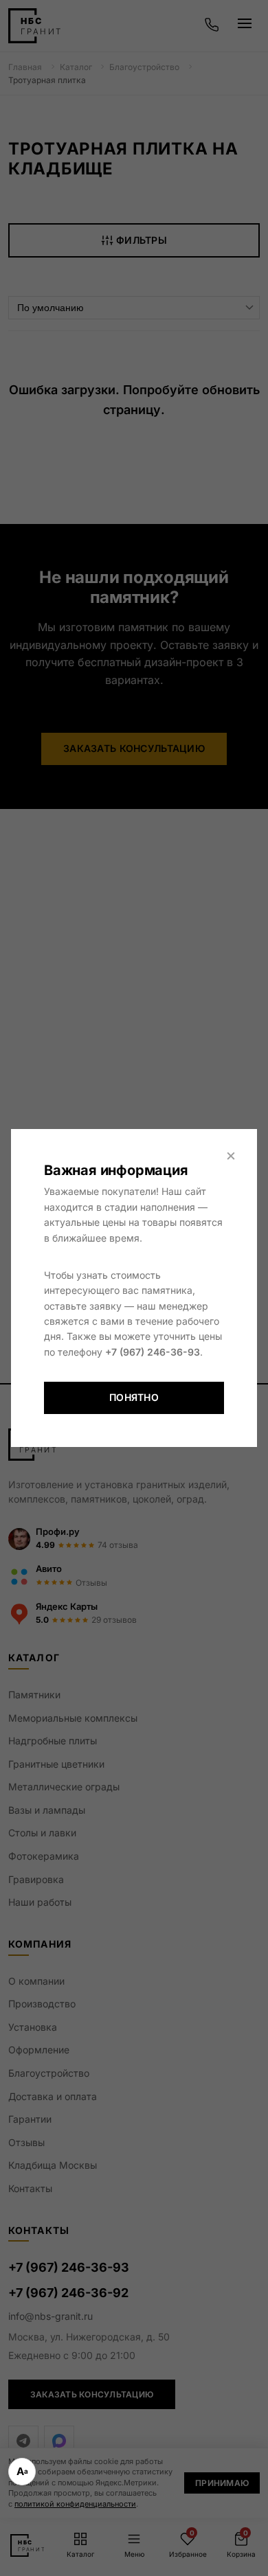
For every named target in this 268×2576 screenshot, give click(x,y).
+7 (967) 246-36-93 (153, 1352)
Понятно (134, 1397)
